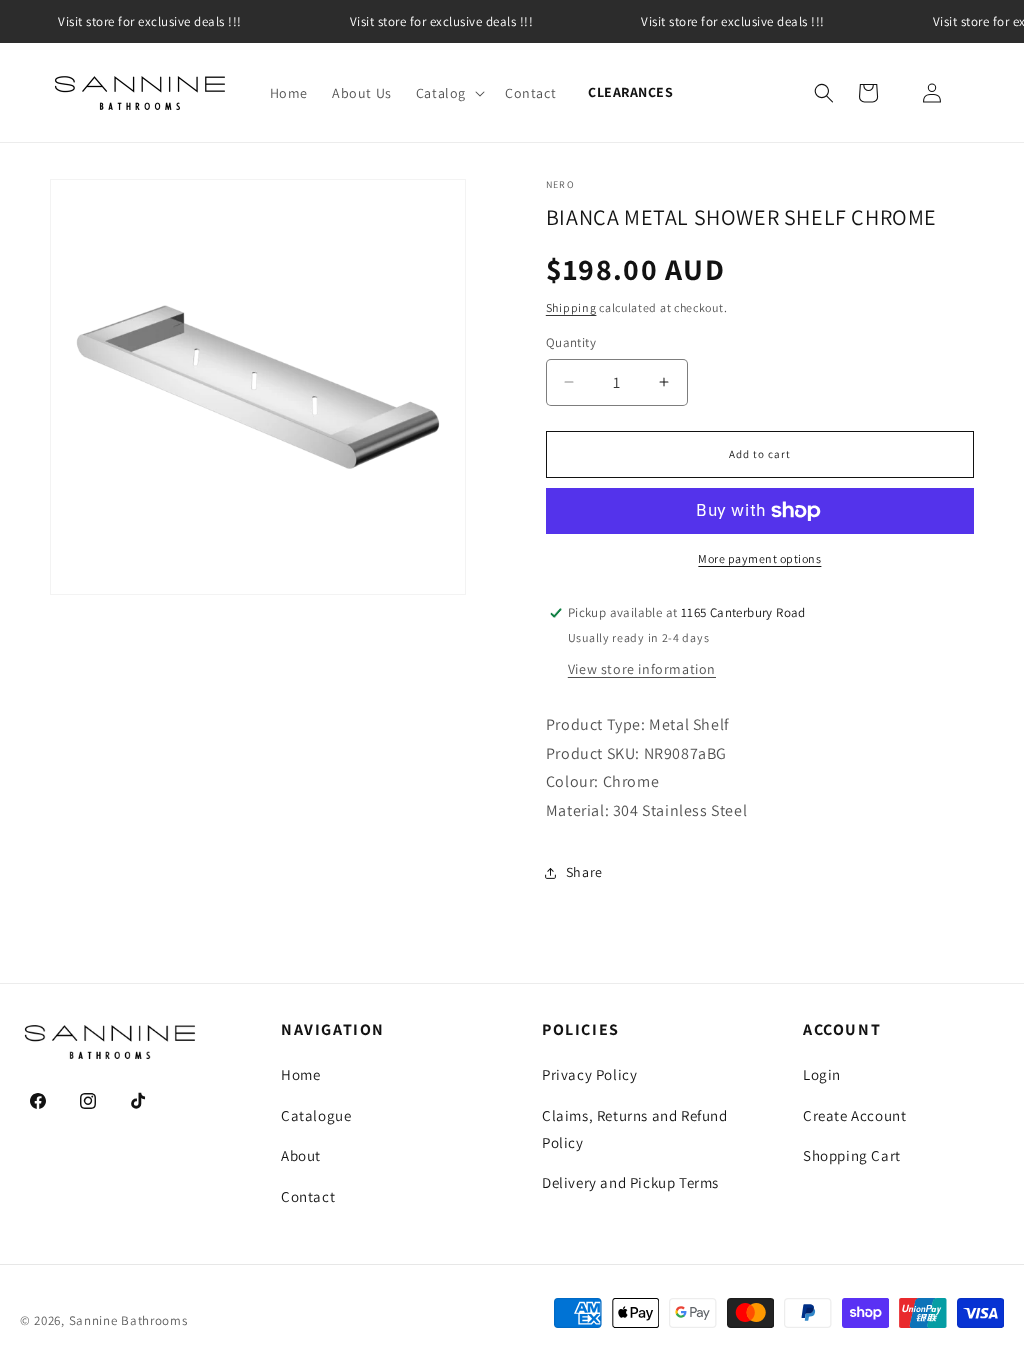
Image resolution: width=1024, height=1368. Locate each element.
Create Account (854, 1115)
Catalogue (316, 1115)
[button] (448, 93)
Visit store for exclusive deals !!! (150, 21)
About (301, 1155)
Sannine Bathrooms (128, 1320)
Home (300, 1074)
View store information (642, 669)
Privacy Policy (589, 1074)
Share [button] (584, 872)
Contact (308, 1196)
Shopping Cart (852, 1155)
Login (822, 1074)
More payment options (759, 558)
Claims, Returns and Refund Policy (635, 1129)
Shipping (571, 307)
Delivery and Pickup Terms (630, 1182)
